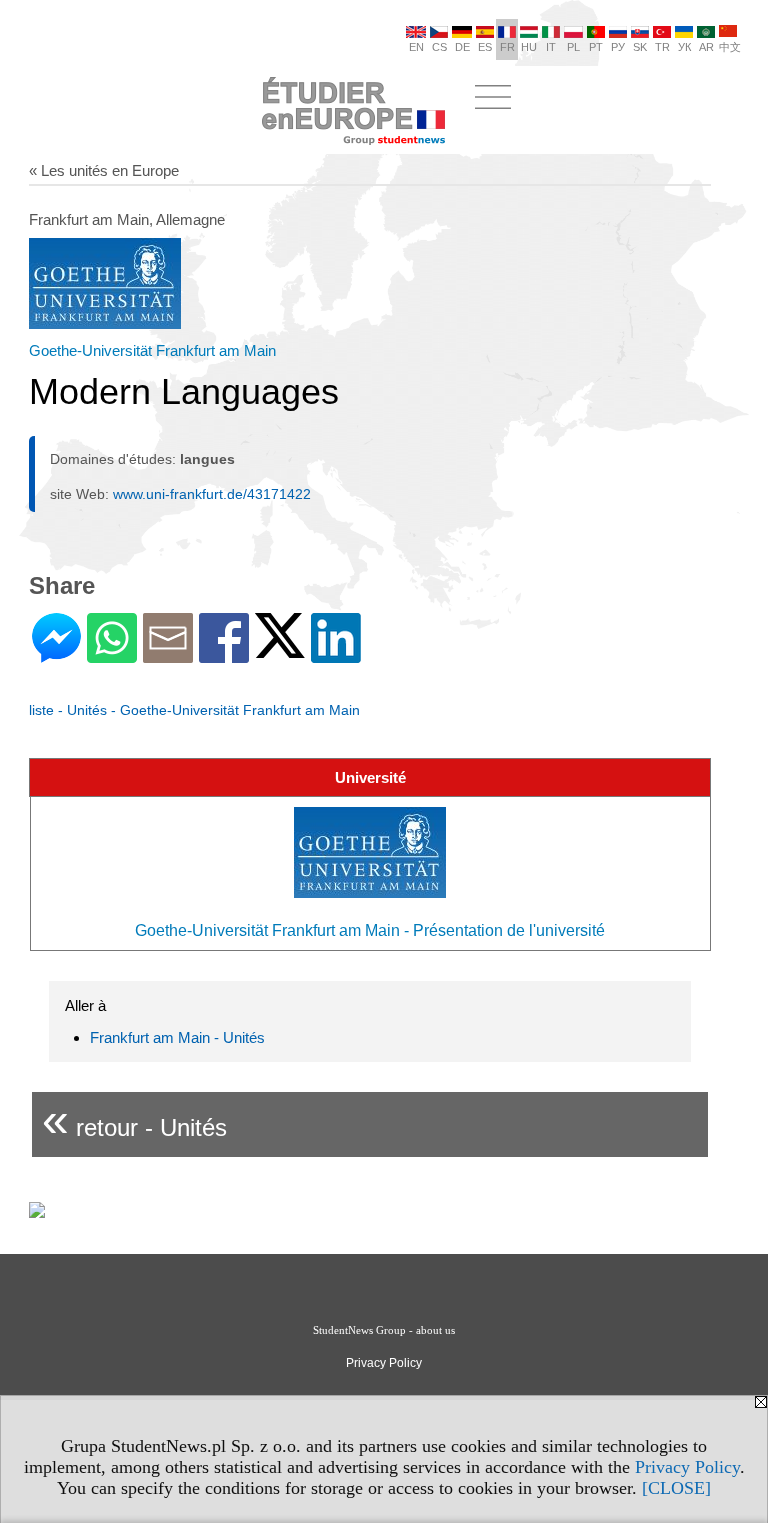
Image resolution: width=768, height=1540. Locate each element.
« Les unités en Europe (104, 170)
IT (551, 47)
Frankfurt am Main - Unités (177, 1037)
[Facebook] (224, 654)
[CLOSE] (676, 1488)
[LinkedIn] (336, 654)
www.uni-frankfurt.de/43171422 (212, 494)
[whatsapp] (112, 654)
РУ (618, 47)
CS (439, 47)
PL (573, 47)
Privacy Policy (687, 1467)
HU (529, 47)
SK (640, 47)
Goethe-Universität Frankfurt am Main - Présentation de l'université (370, 930)
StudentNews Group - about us (384, 1330)
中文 (730, 47)
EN (416, 47)
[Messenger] (56, 654)
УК (684, 47)
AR (706, 47)
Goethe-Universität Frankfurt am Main (152, 350)
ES (485, 47)
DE (462, 47)
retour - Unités (134, 1119)
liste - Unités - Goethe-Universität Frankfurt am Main (194, 710)
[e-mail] (168, 654)
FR (507, 47)
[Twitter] (280, 649)
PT (596, 47)
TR (662, 47)
